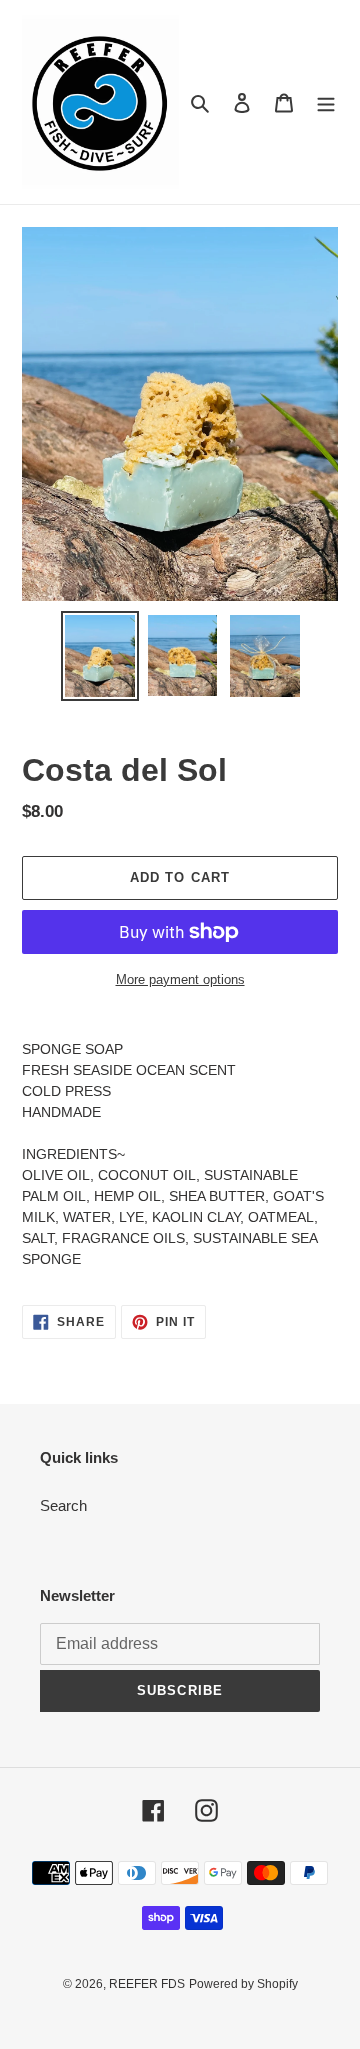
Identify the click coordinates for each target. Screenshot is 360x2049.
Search (63, 1505)
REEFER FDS (147, 1984)
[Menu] (326, 102)
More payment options (180, 979)
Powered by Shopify (243, 1984)
